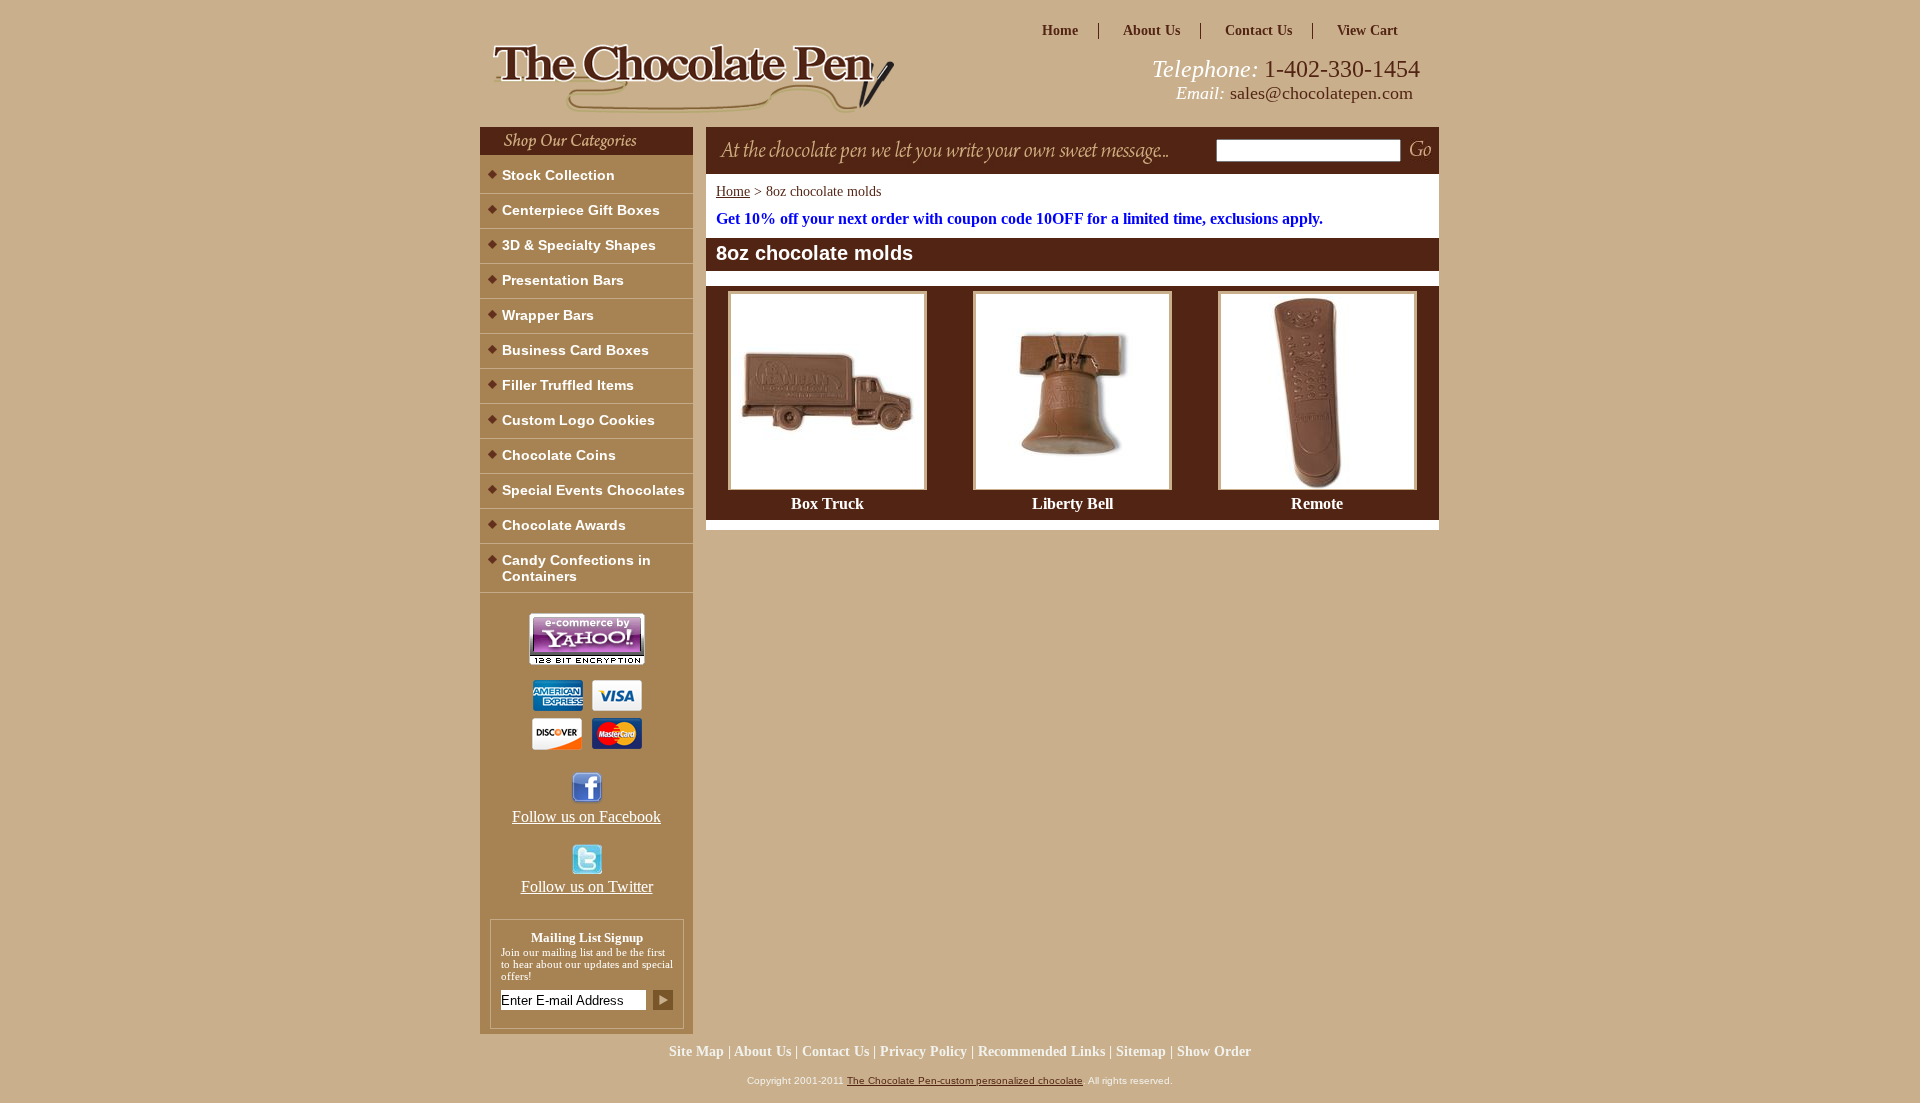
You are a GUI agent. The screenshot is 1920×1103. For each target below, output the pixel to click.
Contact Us (1258, 30)
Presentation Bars (563, 280)
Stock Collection (558, 175)
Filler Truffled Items (568, 385)
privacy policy (923, 1051)
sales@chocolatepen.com (1321, 93)
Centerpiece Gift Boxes (581, 210)
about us (1151, 30)
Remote (1317, 503)
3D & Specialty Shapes (579, 245)
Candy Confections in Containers (576, 568)
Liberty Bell (1072, 503)
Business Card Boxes (575, 350)
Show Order (1214, 1051)
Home (733, 191)
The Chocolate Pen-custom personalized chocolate (965, 1080)
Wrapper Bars (548, 315)
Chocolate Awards (564, 525)
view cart (1367, 30)
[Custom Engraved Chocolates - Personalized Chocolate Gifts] (730, 84)
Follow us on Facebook (586, 816)
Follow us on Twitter (587, 886)
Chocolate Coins (559, 455)
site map (696, 1051)
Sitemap (1141, 1051)
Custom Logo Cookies (578, 420)
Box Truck (827, 503)
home (1060, 30)
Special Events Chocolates (593, 490)
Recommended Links (1041, 1051)
